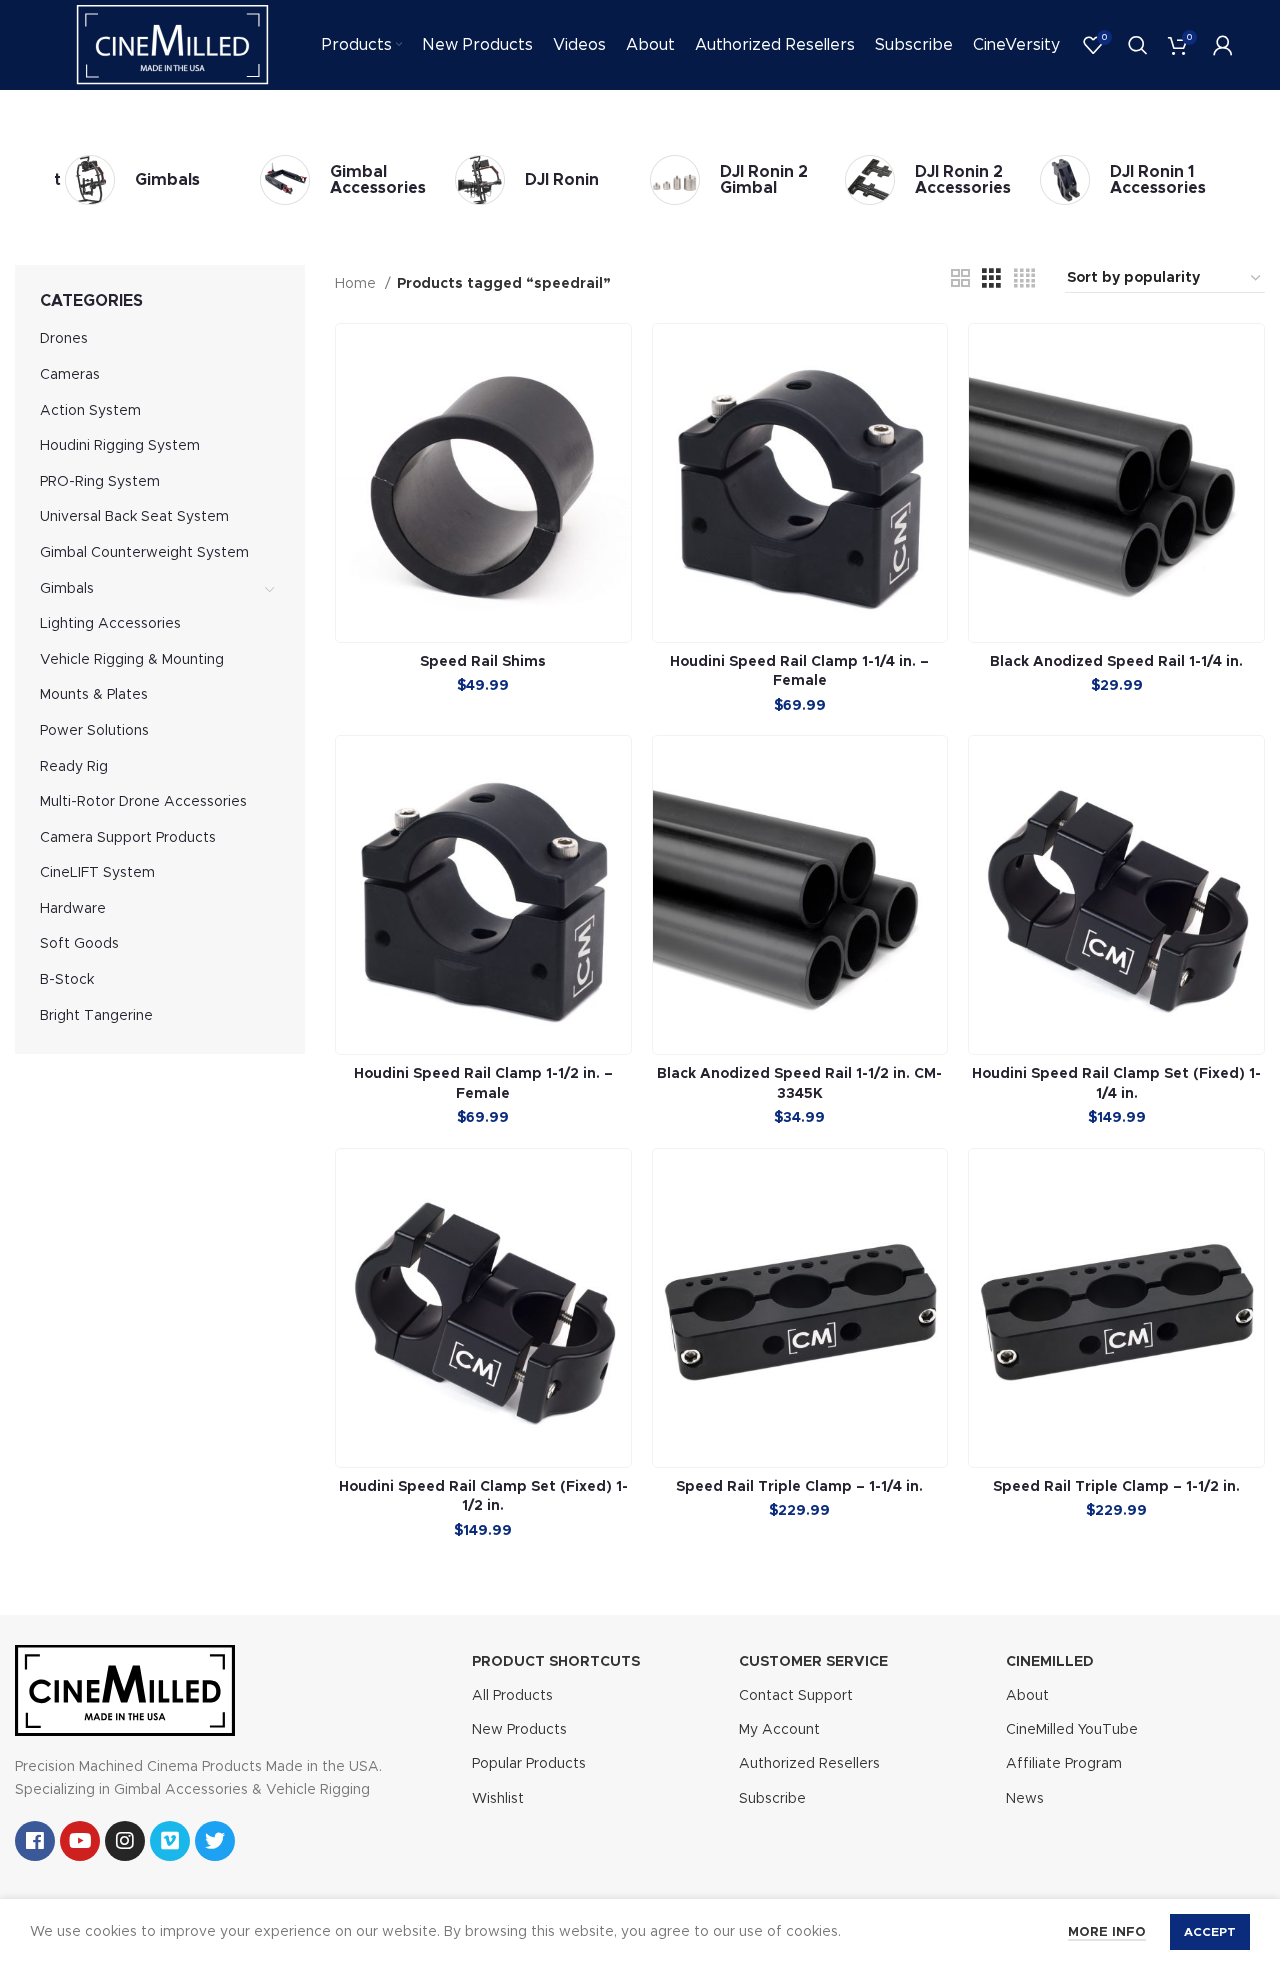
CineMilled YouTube (1072, 1730)
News (1025, 1799)
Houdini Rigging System (120, 446)
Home (357, 284)
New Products (519, 1730)
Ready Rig (74, 767)
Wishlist (498, 1799)
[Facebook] (35, 1841)
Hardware (73, 909)
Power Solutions (94, 731)
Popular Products (529, 1764)
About (1027, 1696)
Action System (90, 411)
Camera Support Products (128, 838)
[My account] (1223, 45)
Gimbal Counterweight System (144, 553)
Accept (1210, 1932)
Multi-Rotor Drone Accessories (143, 802)
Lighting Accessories (110, 624)
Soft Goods (79, 944)
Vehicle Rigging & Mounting (132, 660)
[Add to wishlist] (616, 401)
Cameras (70, 375)
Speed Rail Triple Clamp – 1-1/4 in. (799, 1487)
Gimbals (67, 589)
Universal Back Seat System (134, 517)
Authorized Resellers (809, 1764)
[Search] (1138, 45)
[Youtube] (80, 1841)
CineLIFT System (97, 873)
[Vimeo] (170, 1841)
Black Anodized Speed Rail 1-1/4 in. (1116, 662)
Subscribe (772, 1799)
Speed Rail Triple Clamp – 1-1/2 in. (1116, 1487)
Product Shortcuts (556, 1662)
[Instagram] (125, 1841)
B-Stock (67, 980)
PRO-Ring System (100, 482)
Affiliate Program (1064, 1764)
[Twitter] (215, 1841)
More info (1107, 1932)
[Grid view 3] (991, 279)
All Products (512, 1696)
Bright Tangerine (96, 1016)
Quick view (616, 356)
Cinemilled (1050, 1662)
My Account (779, 1730)
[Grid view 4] (1024, 279)
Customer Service (813, 1662)
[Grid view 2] (960, 279)
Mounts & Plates (94, 695)
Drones (64, 339)
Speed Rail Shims (483, 662)
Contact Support (796, 1696)
